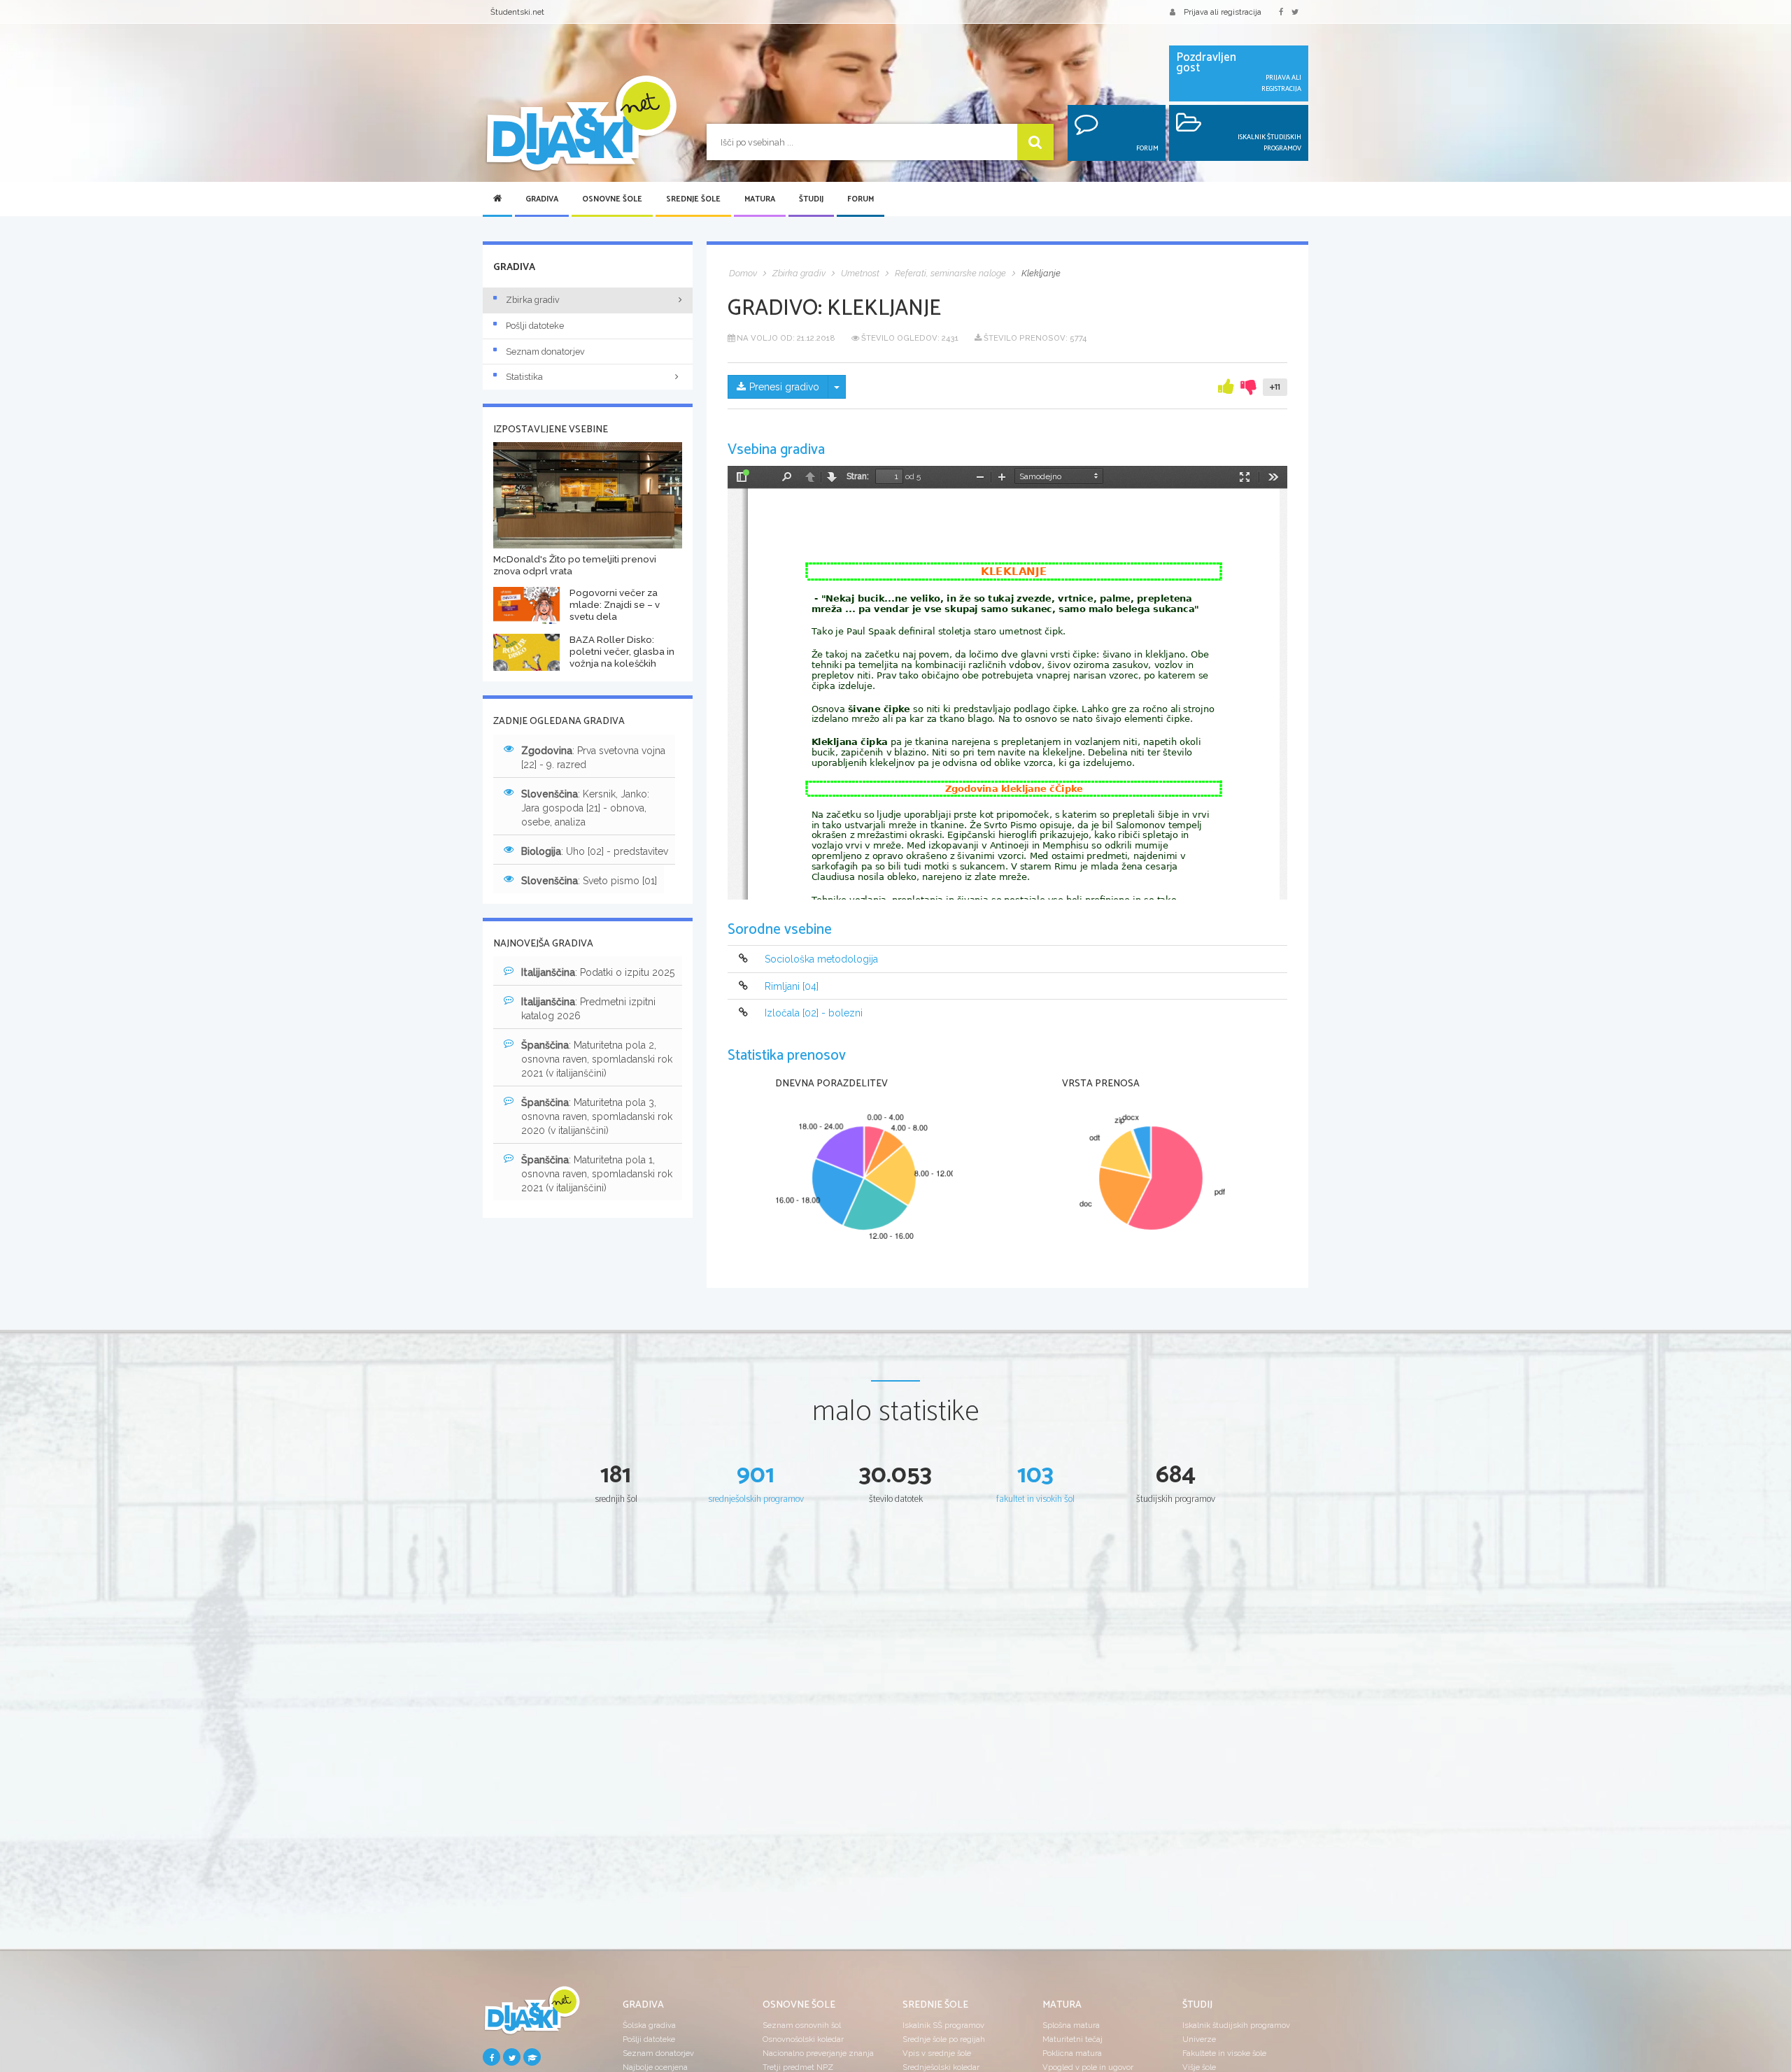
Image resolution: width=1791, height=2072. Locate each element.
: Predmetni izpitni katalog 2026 (588, 1009)
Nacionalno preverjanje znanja (818, 2053)
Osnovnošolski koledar (803, 2039)
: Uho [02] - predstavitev (595, 851)
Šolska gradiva (649, 2025)
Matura (760, 199)
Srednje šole (693, 199)
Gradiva (542, 199)
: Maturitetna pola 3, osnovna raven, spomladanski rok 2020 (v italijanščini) (597, 1116)
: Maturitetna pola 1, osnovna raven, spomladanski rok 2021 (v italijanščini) (597, 1174)
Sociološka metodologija (821, 960)
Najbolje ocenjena (655, 2067)
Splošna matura (1071, 2025)
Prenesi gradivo (784, 387)
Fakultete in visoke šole (1224, 2053)
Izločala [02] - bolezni (814, 1013)
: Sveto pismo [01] (589, 881)
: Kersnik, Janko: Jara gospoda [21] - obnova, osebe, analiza (585, 808)
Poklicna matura (1072, 2053)
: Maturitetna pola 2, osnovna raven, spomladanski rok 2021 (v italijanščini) (597, 1059)
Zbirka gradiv (533, 300)
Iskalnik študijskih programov (1236, 2025)
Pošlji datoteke (535, 326)
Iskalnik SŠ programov (943, 2025)
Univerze (1199, 2039)
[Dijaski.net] (581, 124)
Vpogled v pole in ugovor (1088, 2067)
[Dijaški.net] (532, 2016)
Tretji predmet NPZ (798, 2067)
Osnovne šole (612, 199)
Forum (861, 199)
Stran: (858, 476)
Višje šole (1199, 2067)
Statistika (524, 377)
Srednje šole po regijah (944, 2039)
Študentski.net (517, 12)
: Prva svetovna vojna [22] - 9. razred (593, 758)
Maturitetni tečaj (1073, 2039)
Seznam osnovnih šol (802, 2025)
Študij (811, 199)
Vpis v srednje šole (937, 2053)
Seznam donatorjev (545, 352)
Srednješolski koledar (941, 2067)
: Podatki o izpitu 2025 (598, 972)
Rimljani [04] (792, 986)
